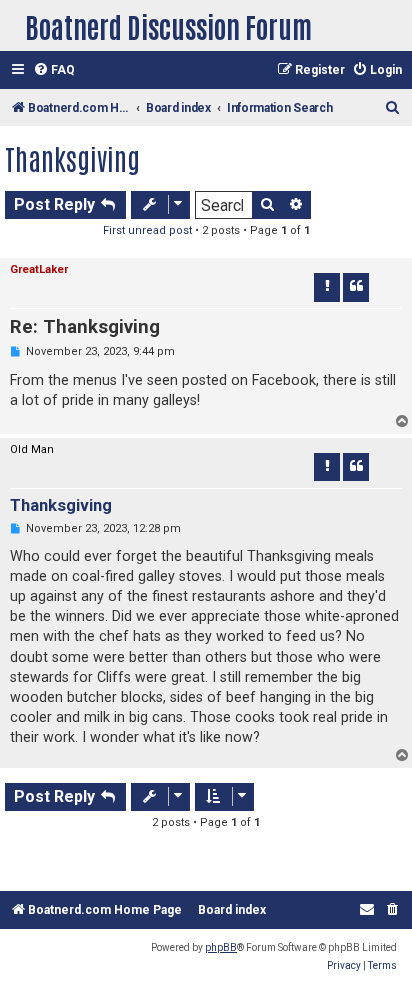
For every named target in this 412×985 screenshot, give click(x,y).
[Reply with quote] (356, 287)
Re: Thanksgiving (85, 327)
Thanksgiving (72, 158)
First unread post (147, 230)
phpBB (221, 947)
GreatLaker (39, 269)
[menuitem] (54, 70)
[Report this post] (327, 287)
